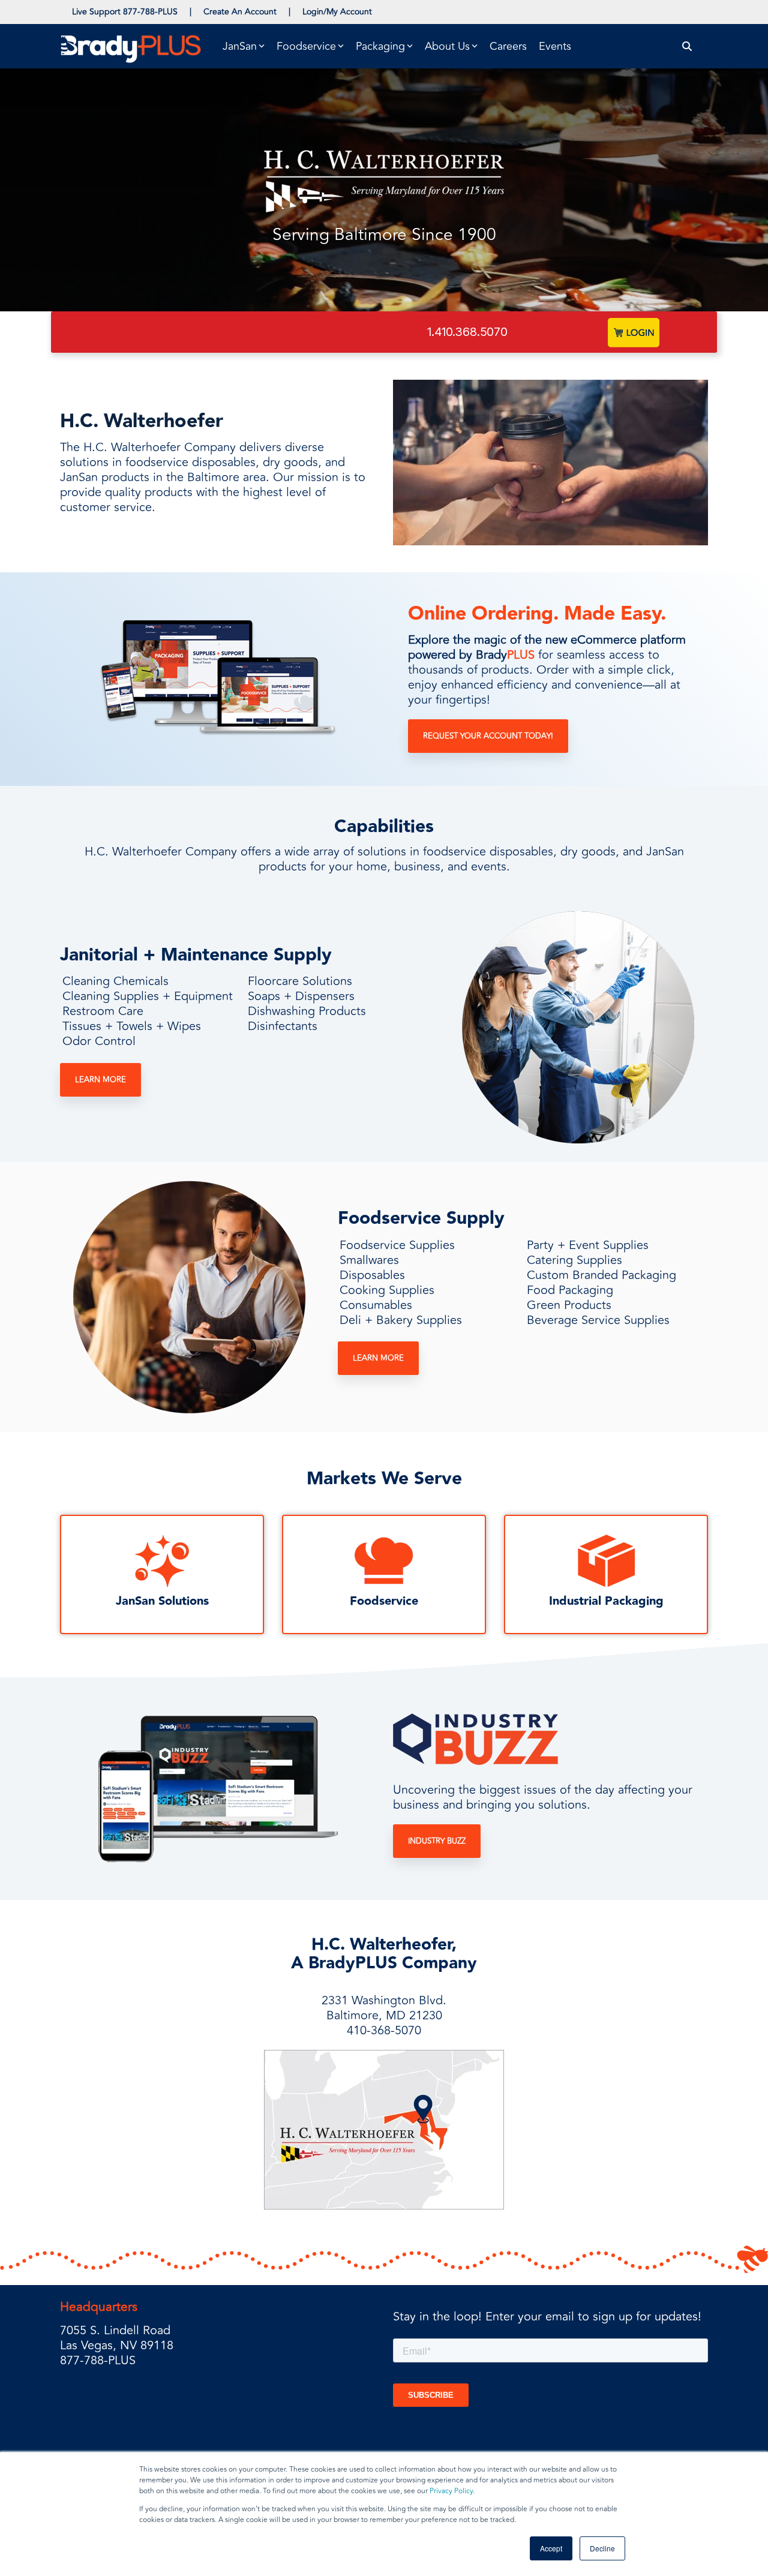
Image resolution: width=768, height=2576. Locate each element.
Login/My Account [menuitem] (337, 12)
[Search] (687, 46)
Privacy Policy (451, 2491)
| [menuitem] (190, 12)
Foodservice (384, 1601)
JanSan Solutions (162, 1601)
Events (555, 46)
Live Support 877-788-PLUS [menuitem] (125, 12)
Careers (508, 46)
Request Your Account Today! (488, 736)
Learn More (100, 1080)
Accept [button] (551, 2548)
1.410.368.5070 (467, 332)
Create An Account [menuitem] (240, 12)
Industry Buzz (437, 1841)
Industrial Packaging (606, 1601)
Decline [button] (602, 2548)
